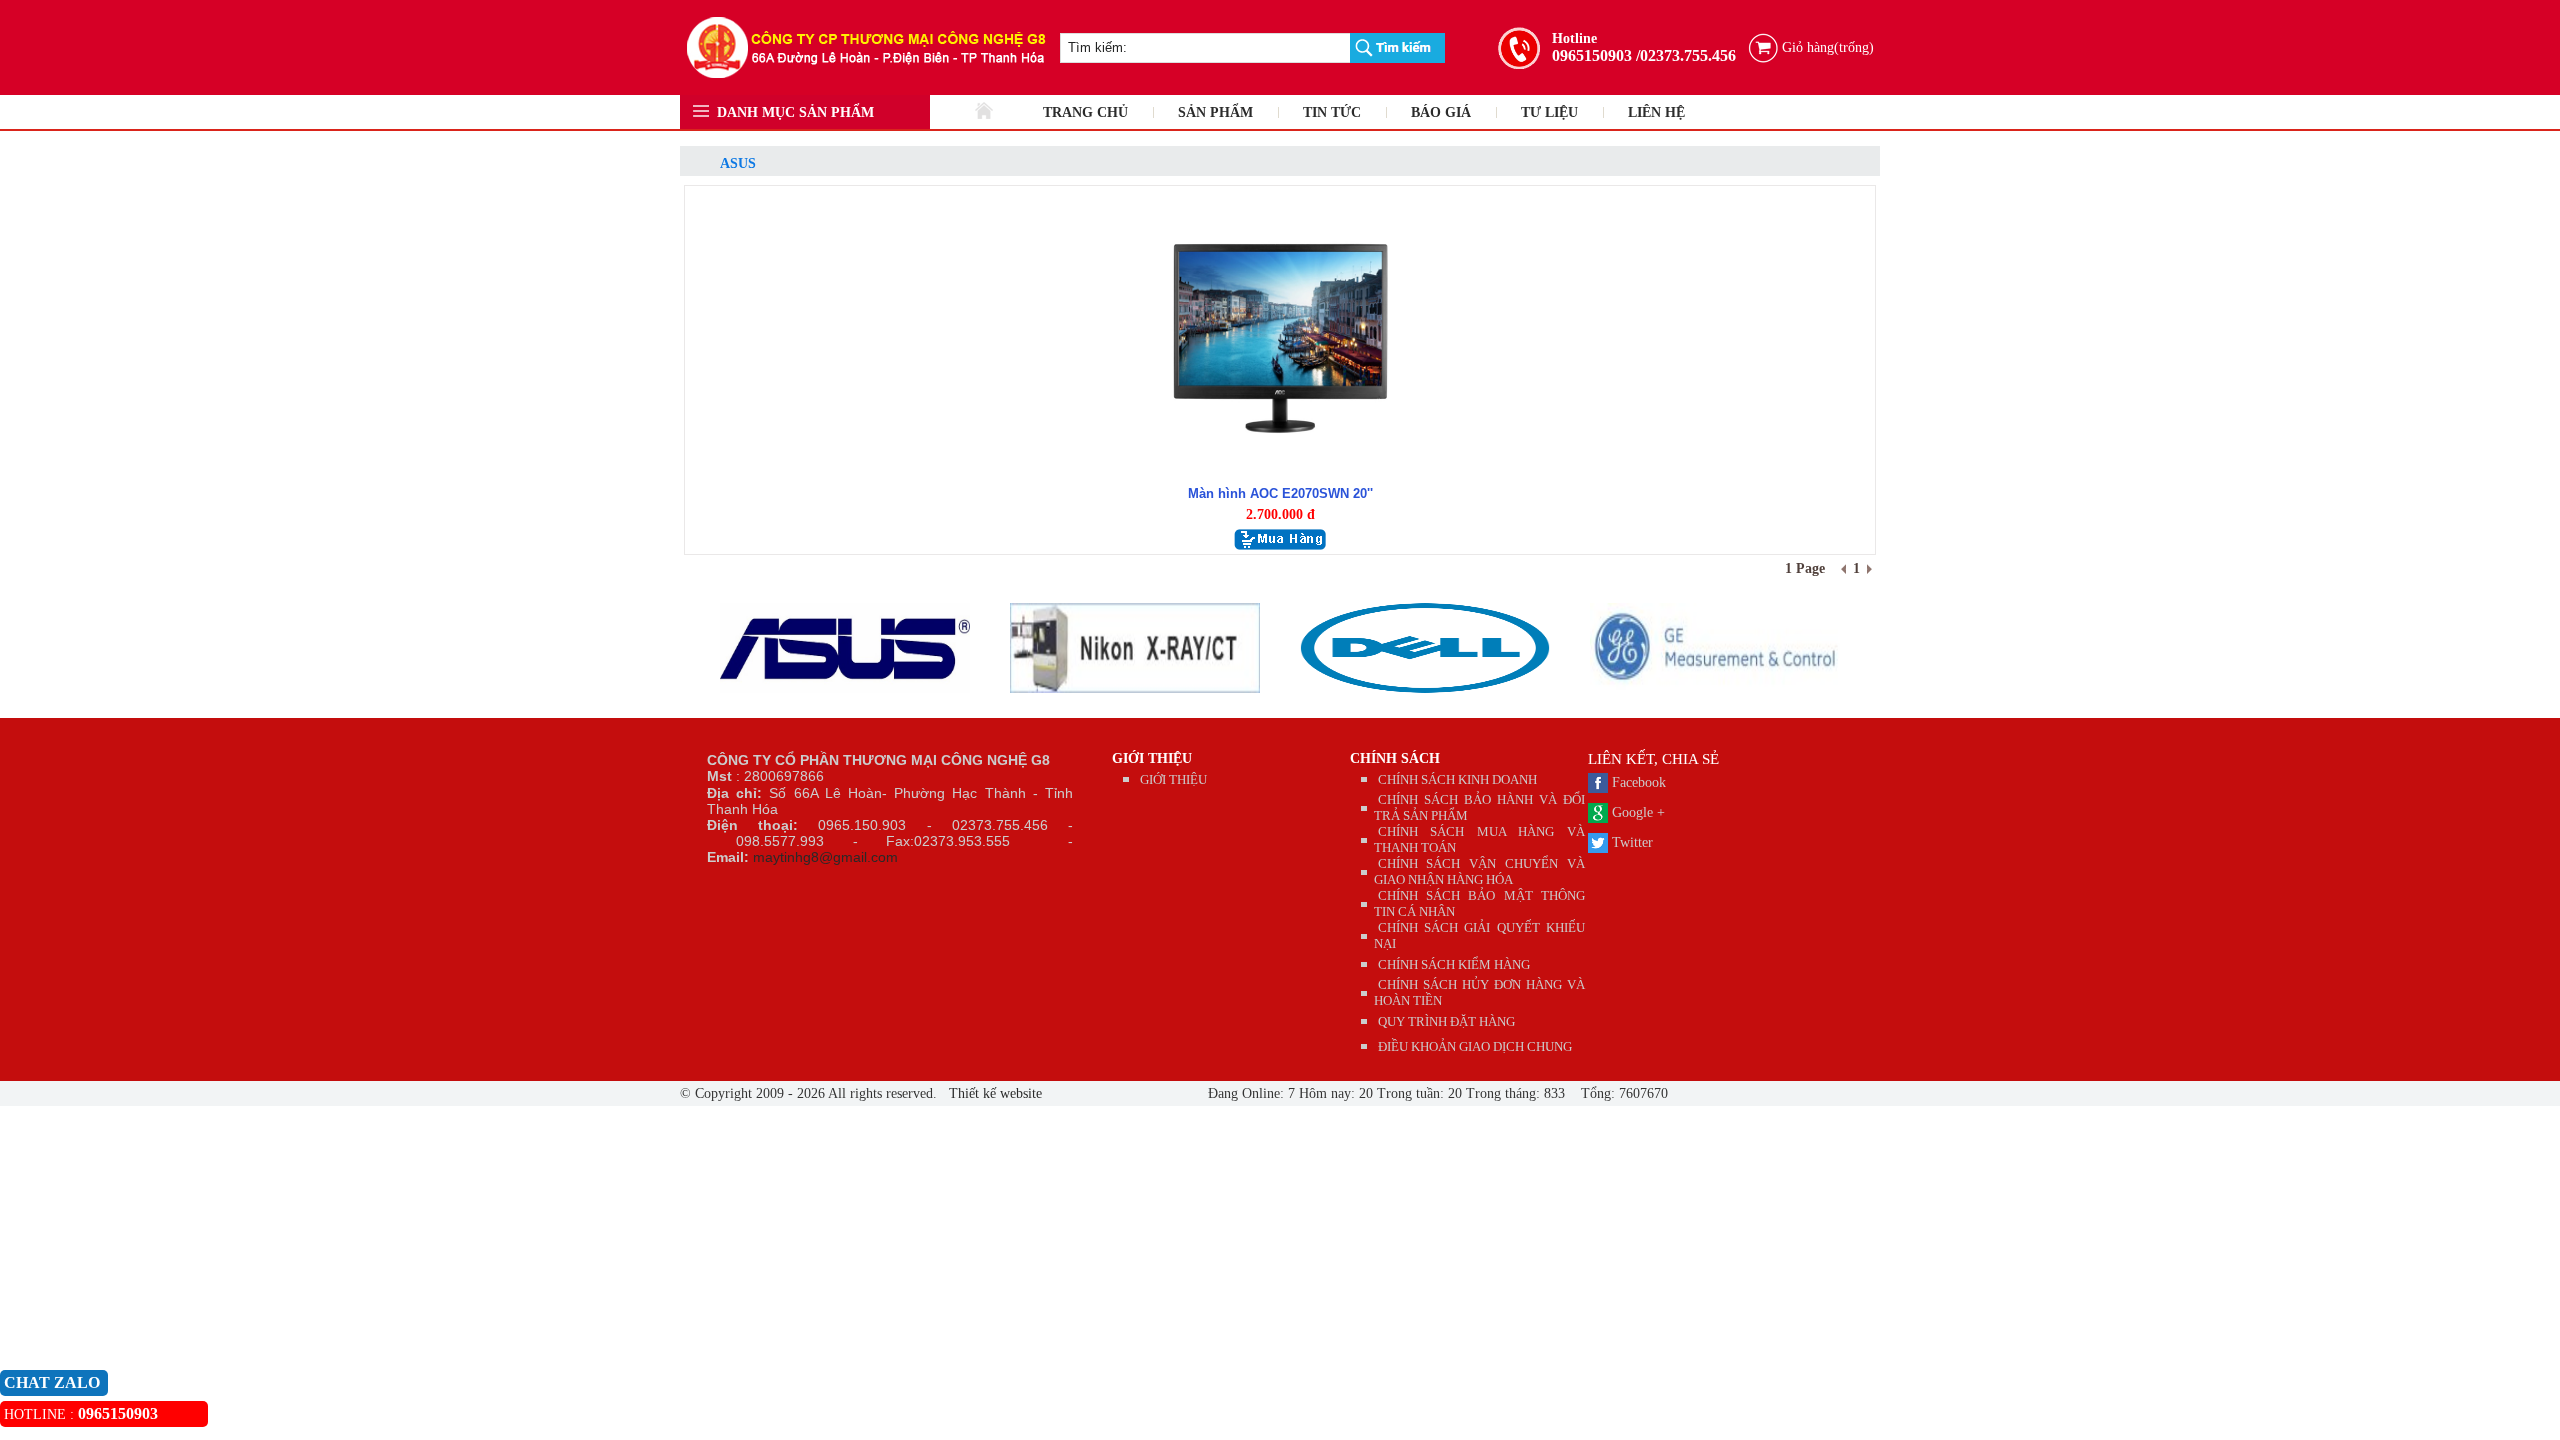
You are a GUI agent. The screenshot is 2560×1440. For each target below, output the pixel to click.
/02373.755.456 (1686, 55)
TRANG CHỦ (1085, 112)
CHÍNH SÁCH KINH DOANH (1457, 779)
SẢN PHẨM (1215, 112)
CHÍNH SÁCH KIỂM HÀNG (1454, 964)
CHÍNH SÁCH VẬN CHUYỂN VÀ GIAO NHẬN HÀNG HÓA (1480, 871)
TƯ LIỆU (1549, 112)
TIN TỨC (1332, 112)
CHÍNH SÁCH (1395, 758)
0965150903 (1592, 55)
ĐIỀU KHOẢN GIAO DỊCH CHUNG (1475, 1046)
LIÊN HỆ (1656, 112)
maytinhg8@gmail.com (825, 857)
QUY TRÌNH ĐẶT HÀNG (1446, 1021)
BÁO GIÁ (1441, 112)
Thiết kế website (993, 1093)
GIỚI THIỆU (1152, 758)
